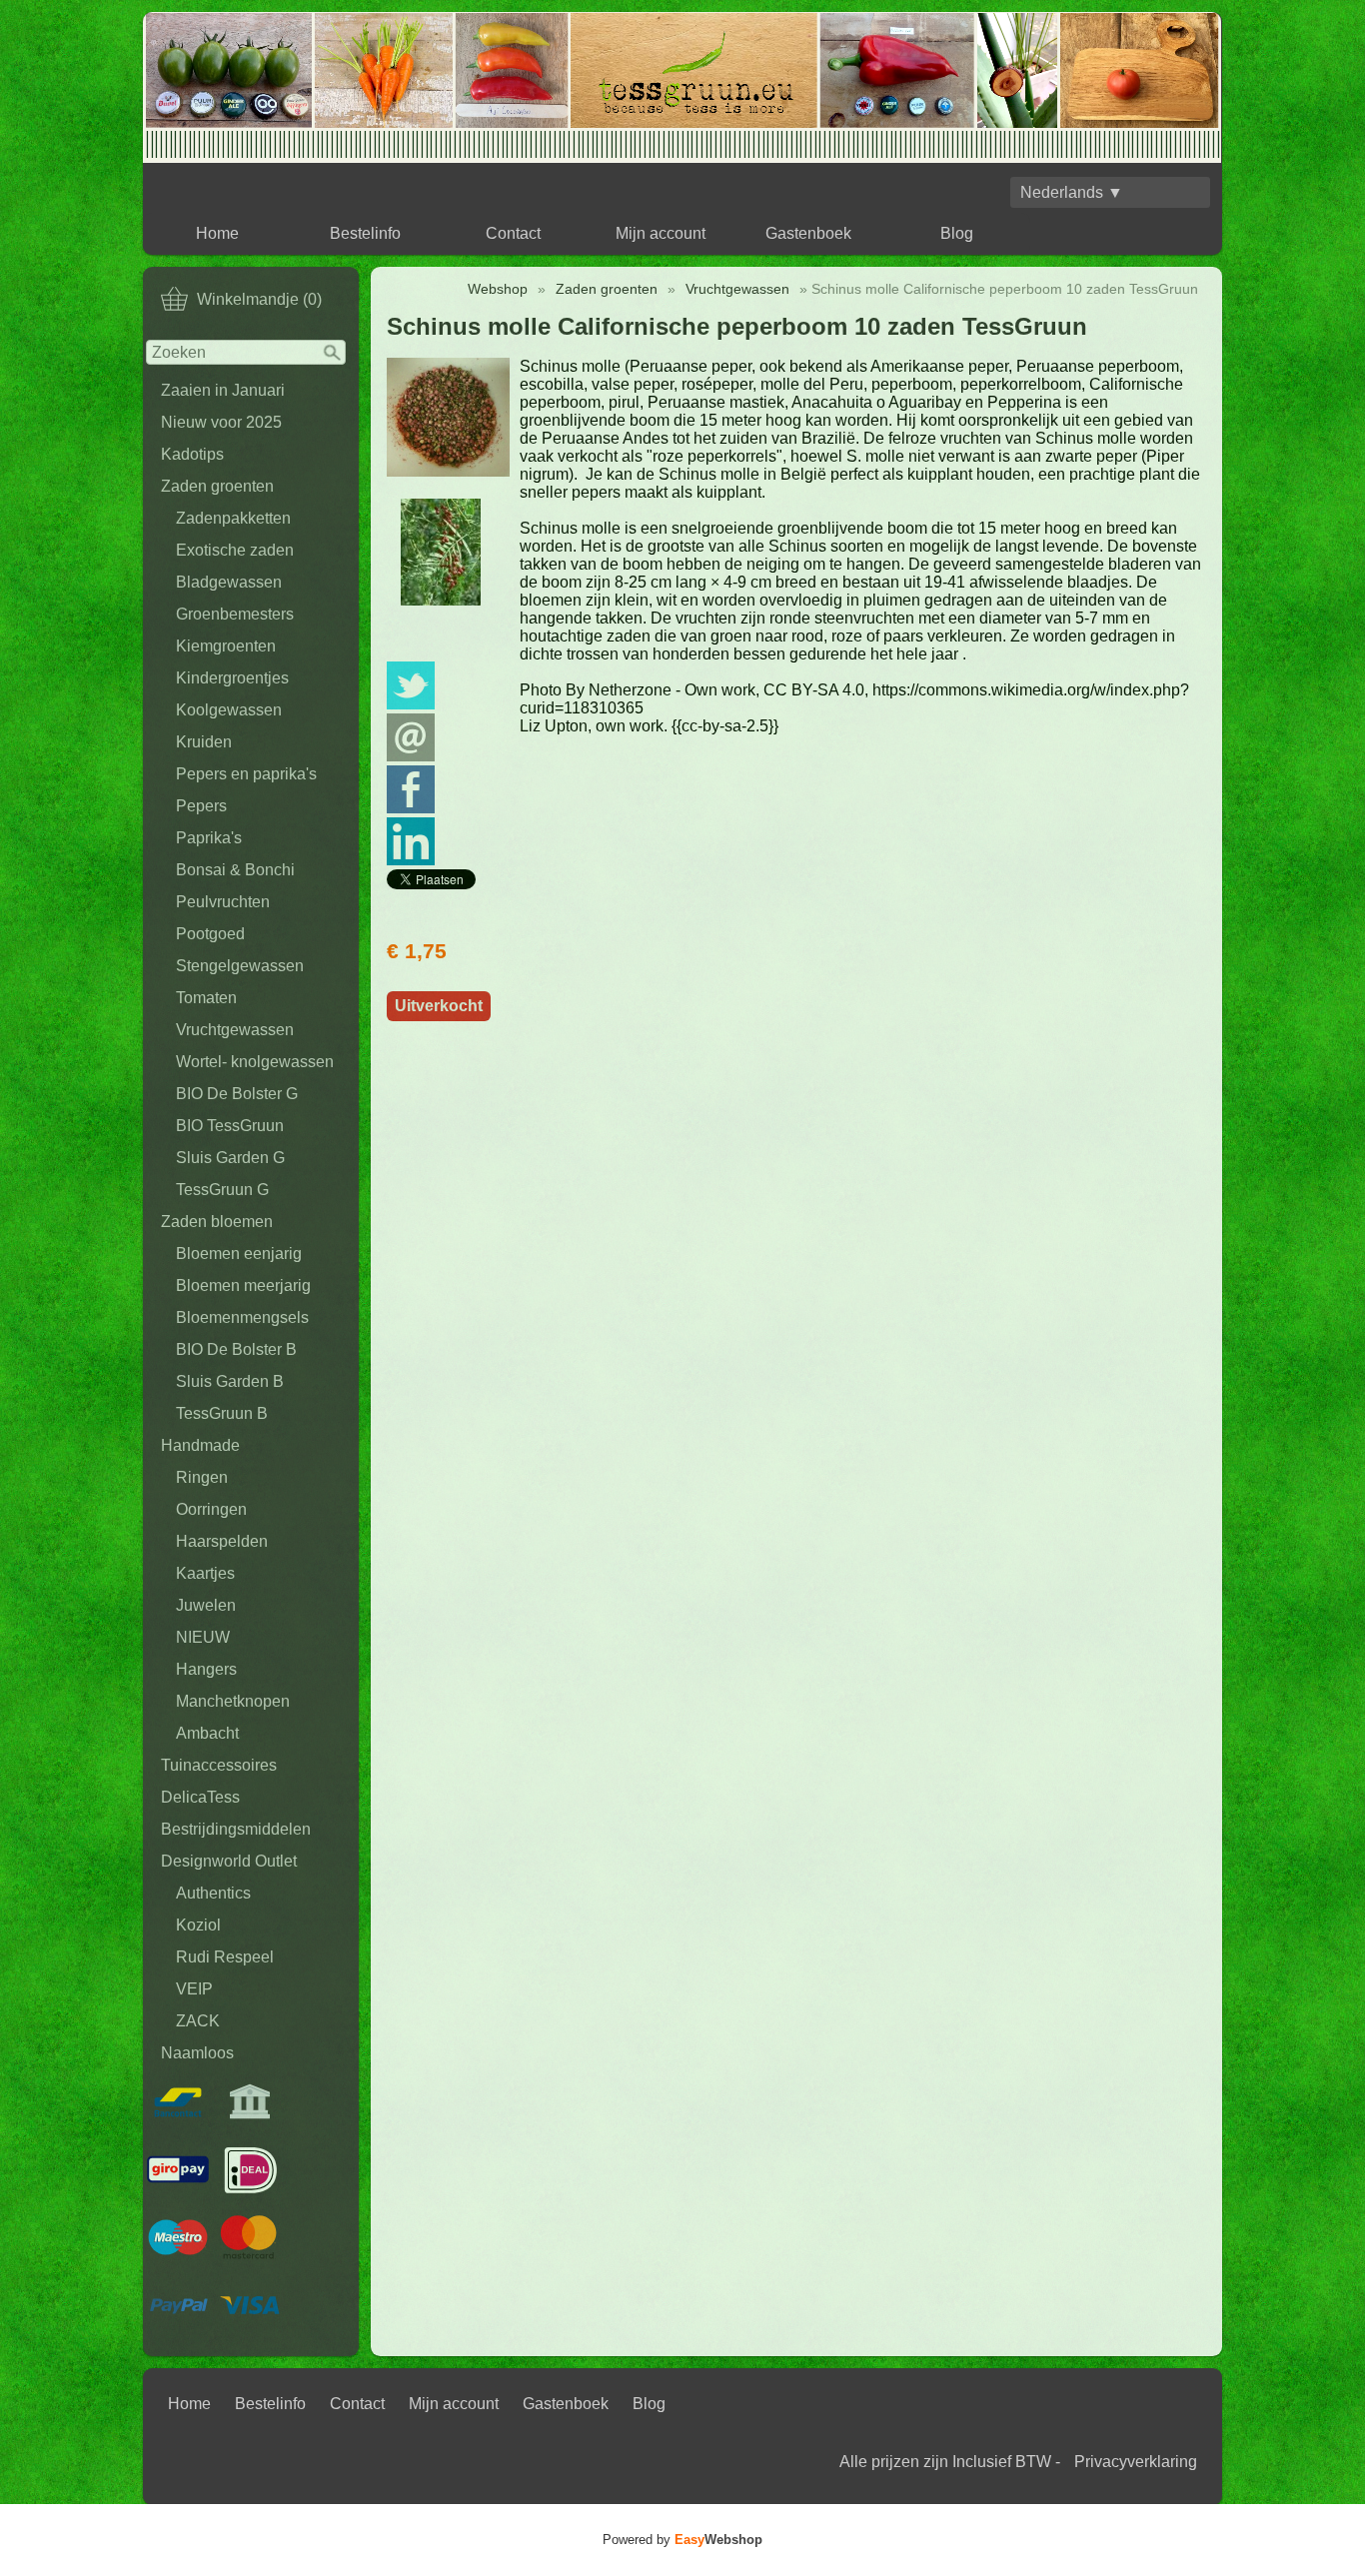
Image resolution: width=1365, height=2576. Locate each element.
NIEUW (203, 1637)
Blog (957, 233)
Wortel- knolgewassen (255, 1062)
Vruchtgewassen (235, 1030)
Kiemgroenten (226, 646)
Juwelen (206, 1605)
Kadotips (192, 454)
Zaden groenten (217, 486)
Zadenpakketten (233, 518)
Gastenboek (808, 233)
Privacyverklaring (1136, 2462)
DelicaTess (200, 1797)
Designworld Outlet (229, 1861)
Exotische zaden (235, 550)
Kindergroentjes (232, 678)
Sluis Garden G (230, 1158)
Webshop (498, 289)
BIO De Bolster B (236, 1349)
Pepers (201, 806)
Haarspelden (222, 1541)
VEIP (194, 1989)
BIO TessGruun (230, 1126)
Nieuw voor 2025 (221, 422)
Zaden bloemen (217, 1222)
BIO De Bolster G (237, 1094)
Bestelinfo (365, 233)
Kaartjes (205, 1573)
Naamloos (197, 2053)
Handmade (200, 1445)
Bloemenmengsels (242, 1317)
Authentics (213, 1893)
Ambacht (207, 1733)
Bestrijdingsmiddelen (236, 1829)
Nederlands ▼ (1072, 192)
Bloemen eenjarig (239, 1254)
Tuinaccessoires (219, 1765)
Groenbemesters (235, 614)
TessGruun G (222, 1190)
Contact (513, 233)
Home (217, 233)
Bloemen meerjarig (243, 1286)
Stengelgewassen (240, 966)
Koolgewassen (229, 710)
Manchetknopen (233, 1701)
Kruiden (204, 742)
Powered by (682, 2540)
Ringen (202, 1477)
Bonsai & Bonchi (235, 870)
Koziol (198, 1925)
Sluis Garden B (230, 1381)
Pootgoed (210, 934)
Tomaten (206, 998)
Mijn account (661, 233)
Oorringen (211, 1509)
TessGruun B (222, 1413)
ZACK (198, 2021)
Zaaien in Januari (223, 390)
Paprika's (209, 838)
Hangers (206, 1669)
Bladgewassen (229, 582)
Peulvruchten (223, 902)
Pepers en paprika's (246, 774)
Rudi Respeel (225, 1957)
